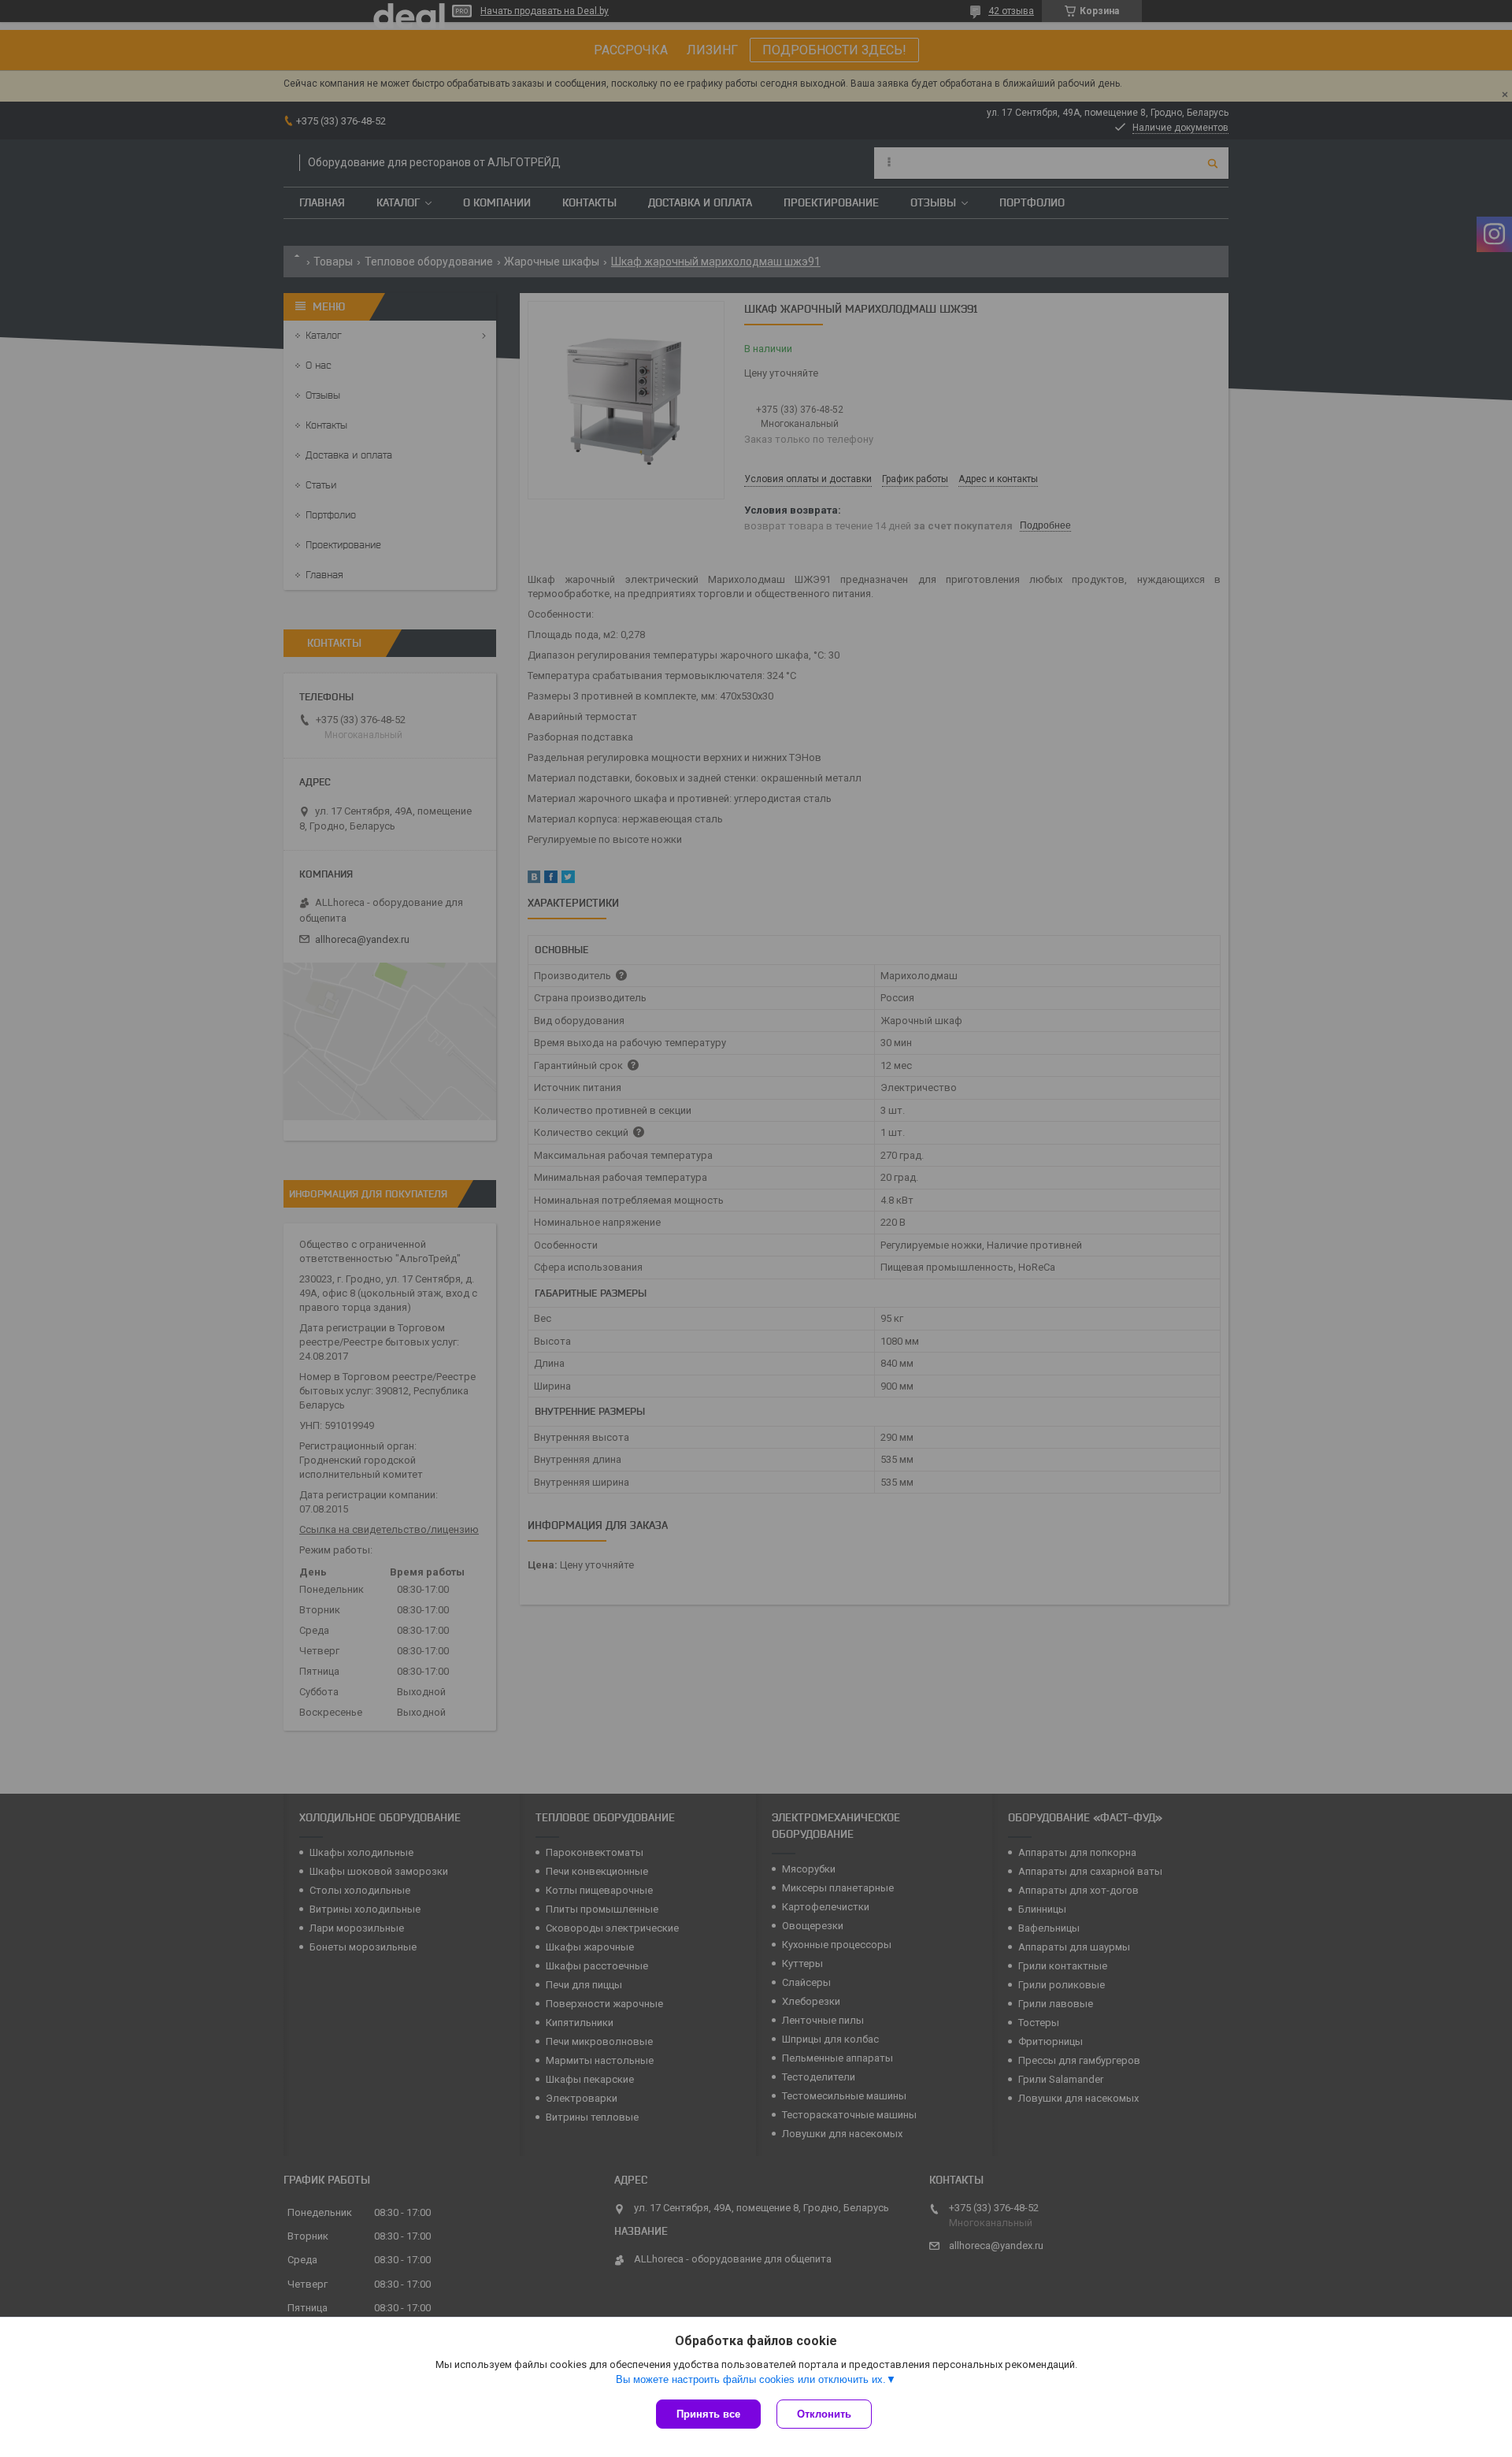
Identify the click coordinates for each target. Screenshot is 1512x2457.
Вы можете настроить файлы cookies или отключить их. (751, 2379)
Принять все (708, 2414)
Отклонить (824, 2414)
